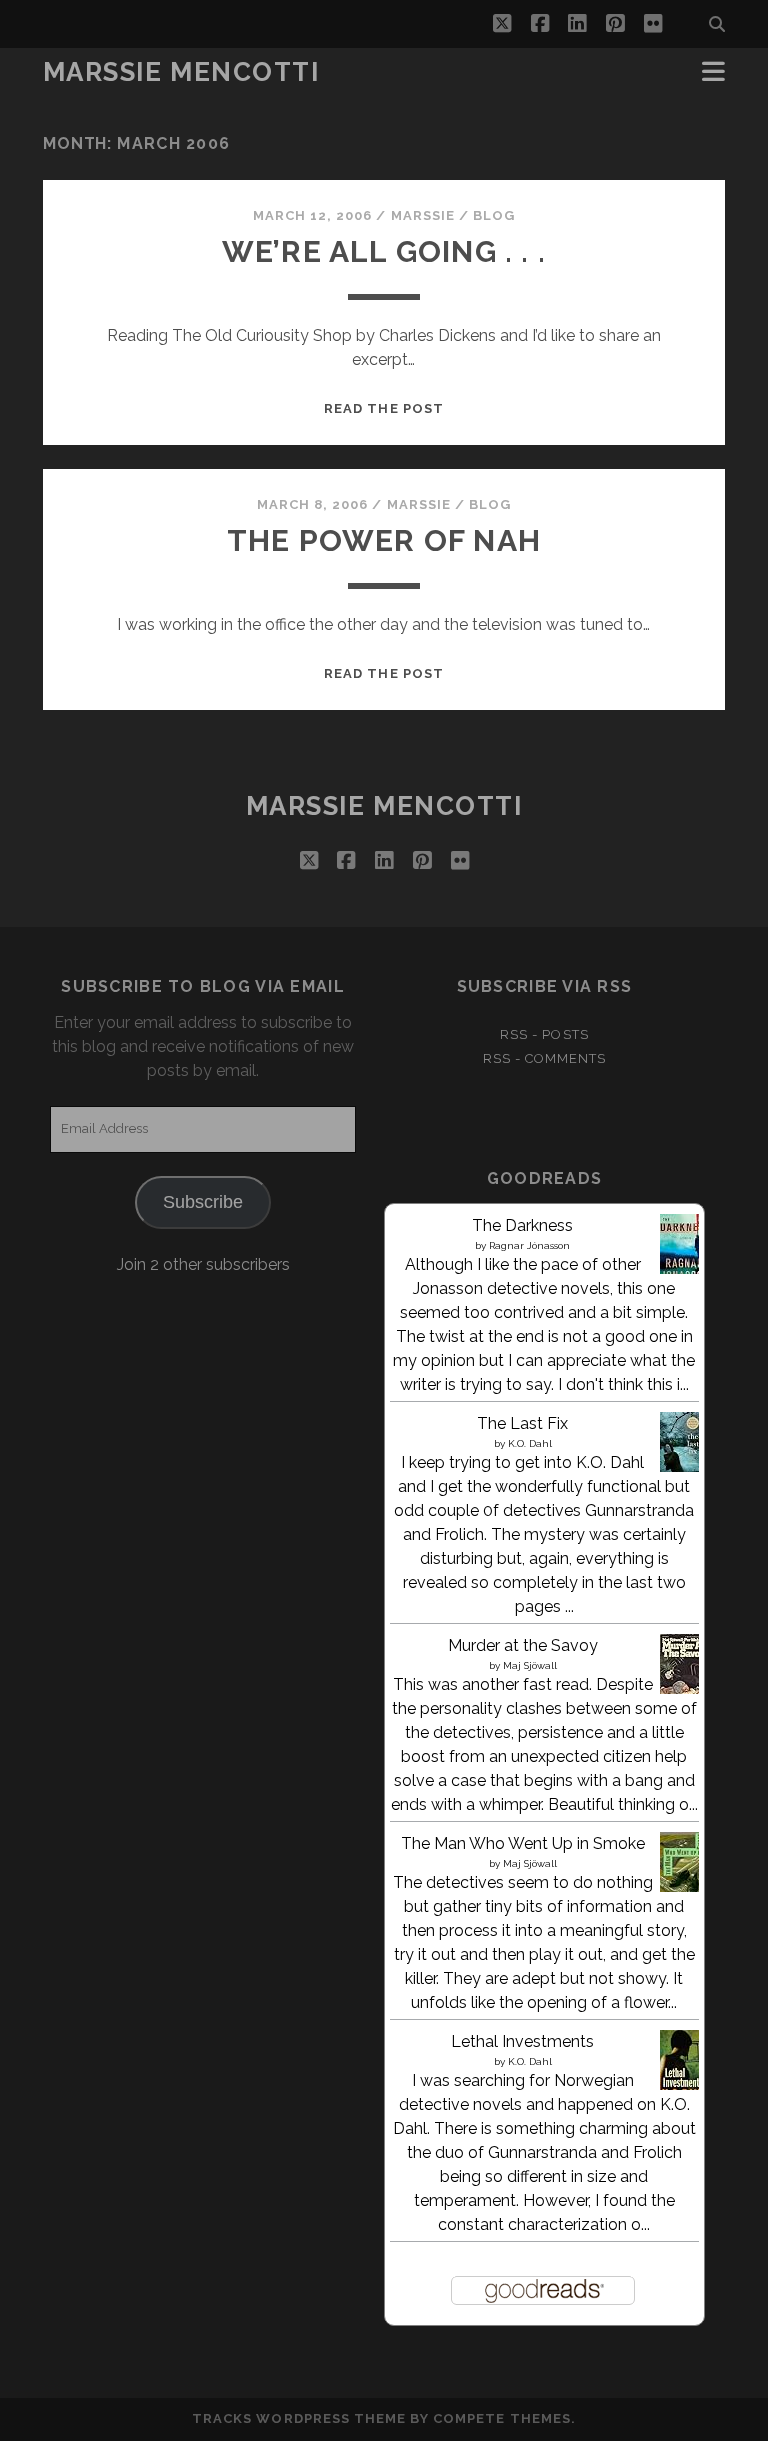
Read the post (384, 408)
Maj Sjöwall (530, 1665)
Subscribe (203, 1202)
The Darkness (522, 1225)
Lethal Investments (522, 2041)
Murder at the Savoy (523, 1645)
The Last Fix (522, 1423)
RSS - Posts (544, 1034)
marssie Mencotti (181, 72)
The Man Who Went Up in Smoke (523, 1843)
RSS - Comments (545, 1058)
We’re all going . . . (384, 251)
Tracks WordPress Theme (299, 2418)
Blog (494, 215)
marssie (423, 215)
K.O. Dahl (530, 1443)
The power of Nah (384, 540)
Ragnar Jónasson (529, 1245)
